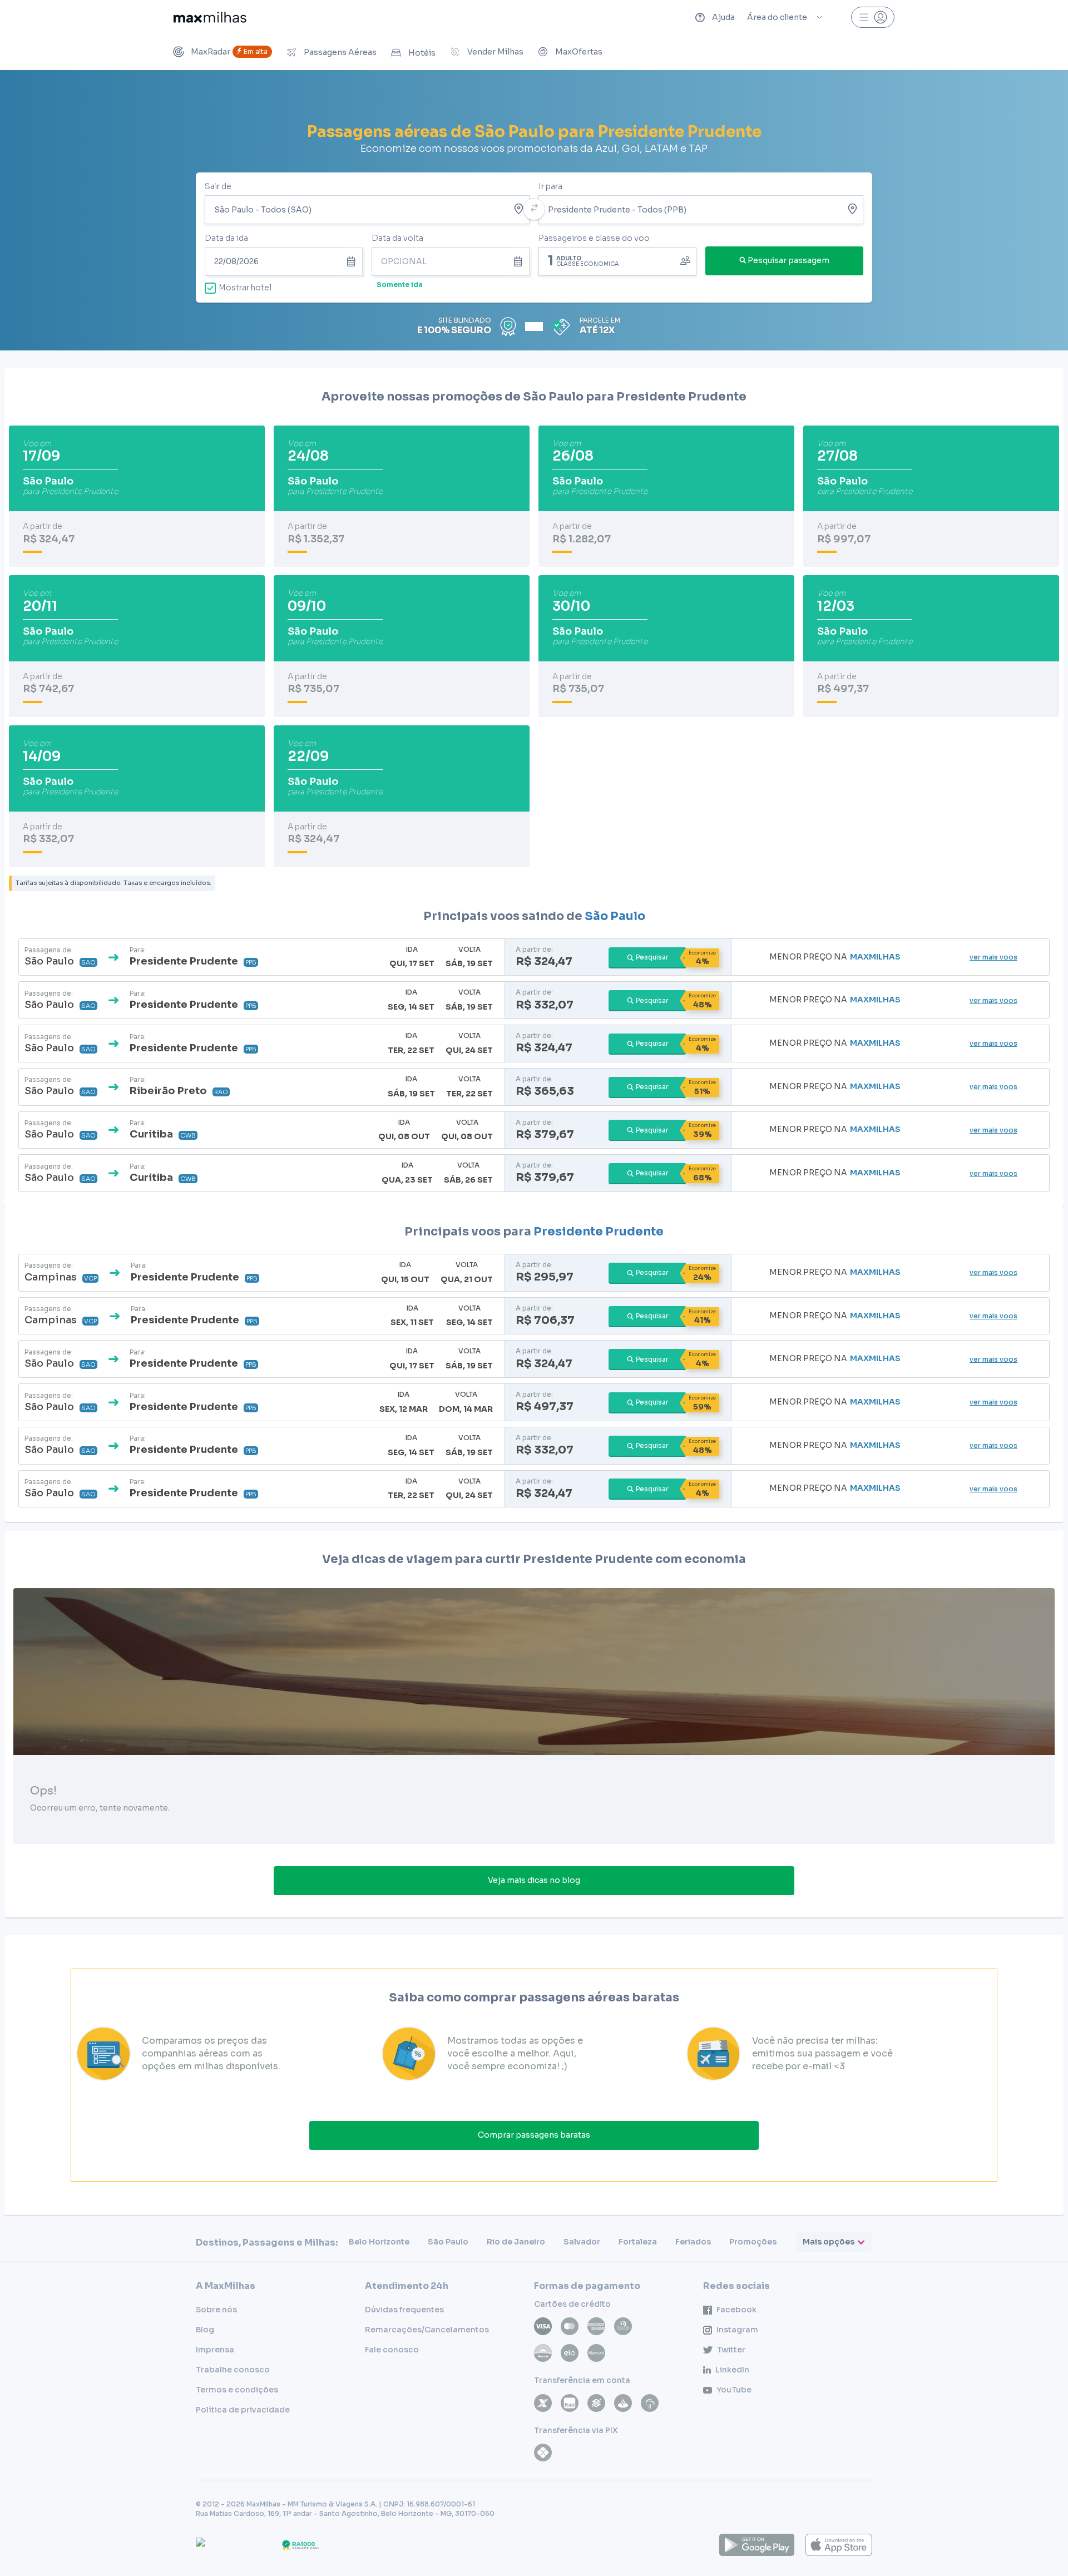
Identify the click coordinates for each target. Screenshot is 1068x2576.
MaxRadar (229, 52)
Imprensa (215, 2350)
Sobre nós (216, 2310)
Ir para (550, 186)
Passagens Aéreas (340, 52)
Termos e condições (237, 2390)
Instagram (737, 2330)
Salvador (582, 2242)
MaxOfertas (579, 52)
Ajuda (723, 17)
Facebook (736, 2310)
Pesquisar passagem (788, 260)
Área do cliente (777, 17)
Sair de (218, 186)
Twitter (731, 2350)
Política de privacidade (243, 2410)
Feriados (693, 2242)
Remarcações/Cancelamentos (427, 2330)
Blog (205, 2330)
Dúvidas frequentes (404, 2310)
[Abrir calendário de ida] (353, 261)
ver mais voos (993, 957)
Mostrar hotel (245, 288)
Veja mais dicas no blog (534, 1880)
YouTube (734, 2390)
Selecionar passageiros (617, 260)
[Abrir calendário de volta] (520, 261)
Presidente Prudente (599, 1232)
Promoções (753, 2242)
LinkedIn (732, 2370)
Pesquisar (652, 957)
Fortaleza (638, 2242)
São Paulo (615, 916)
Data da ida (226, 238)
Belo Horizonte (379, 2242)
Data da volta (397, 238)
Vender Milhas (495, 52)
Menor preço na (835, 957)
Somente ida (400, 285)
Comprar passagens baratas (534, 2135)
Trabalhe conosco (233, 2370)
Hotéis (422, 53)
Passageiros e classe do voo (594, 238)
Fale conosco (392, 2350)
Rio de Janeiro (516, 2242)
